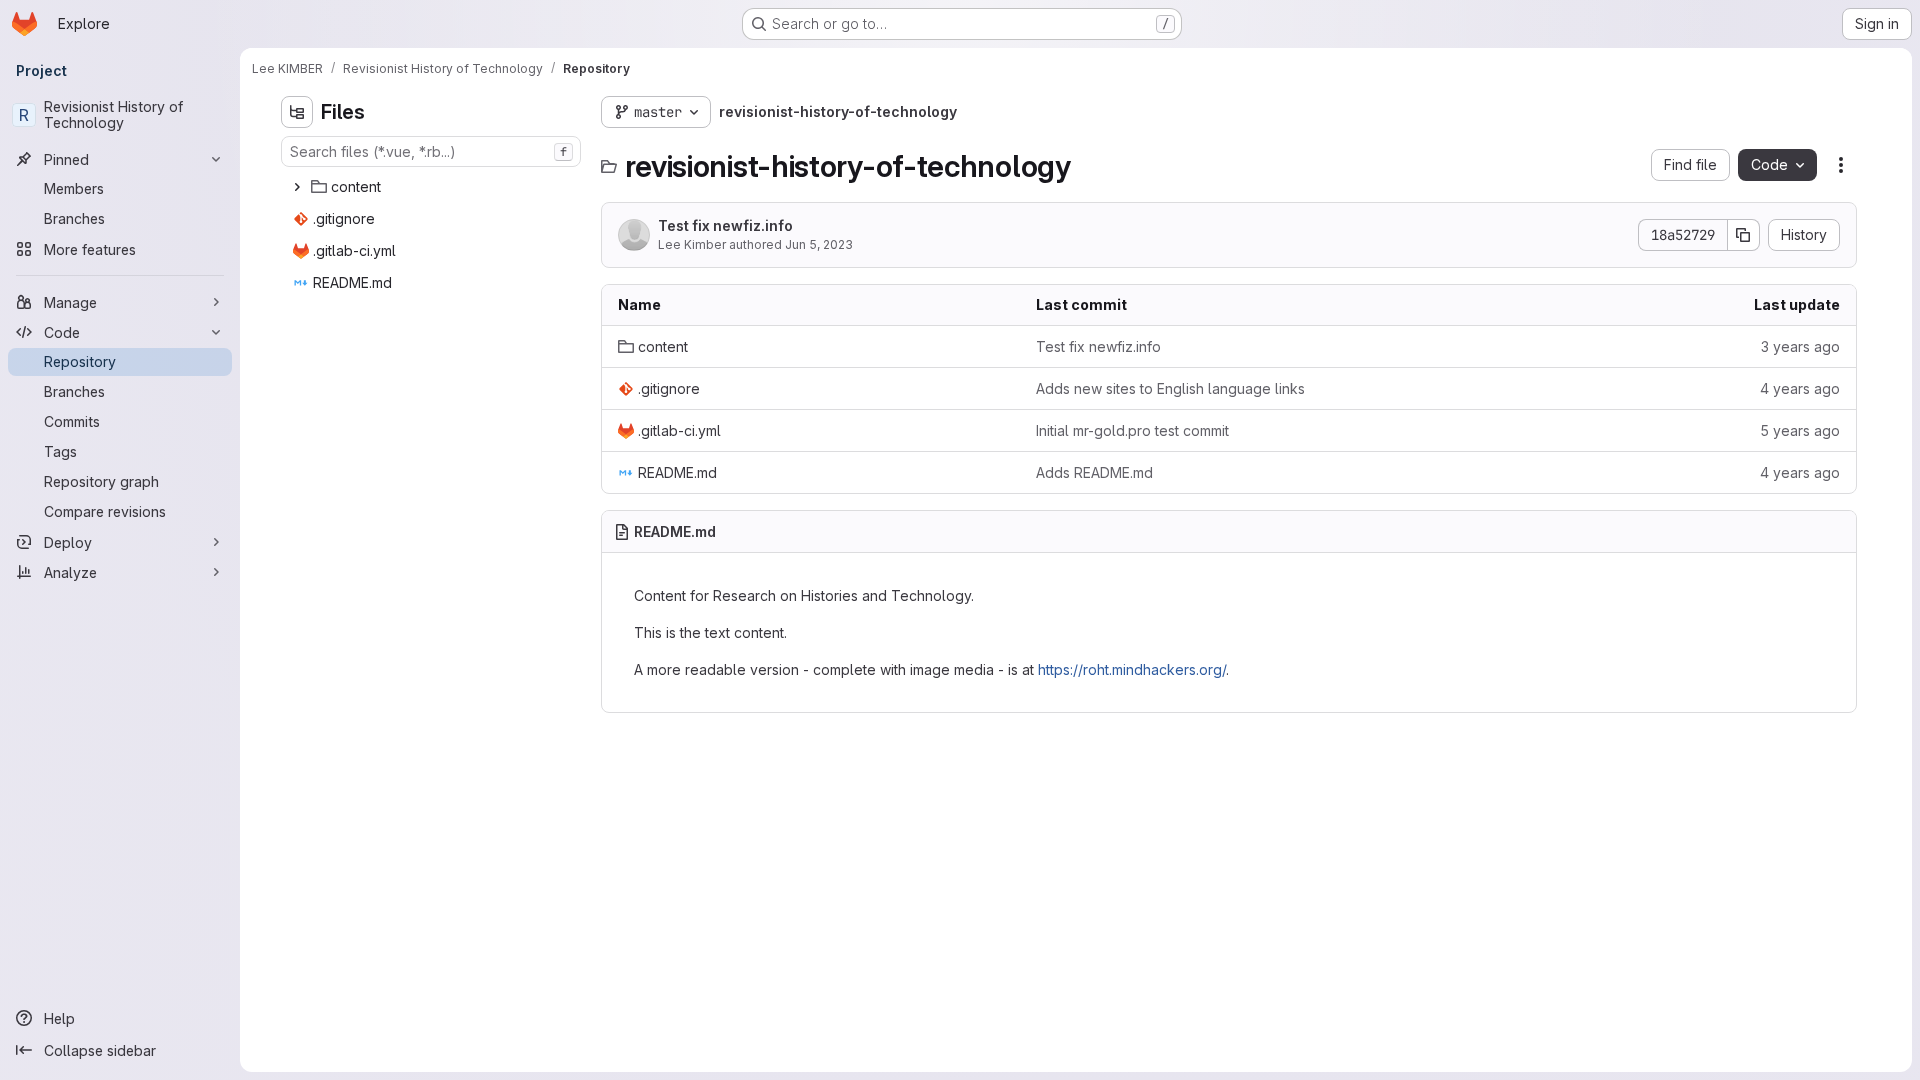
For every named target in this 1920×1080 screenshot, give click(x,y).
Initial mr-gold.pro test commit (1132, 430)
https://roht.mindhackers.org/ (1132, 669)
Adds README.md (1094, 472)
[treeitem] (433, 187)
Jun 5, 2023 (819, 244)
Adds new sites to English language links (1170, 388)
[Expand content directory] (297, 187)
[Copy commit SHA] (1744, 235)
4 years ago (1800, 388)
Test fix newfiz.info (725, 225)
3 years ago (1800, 346)
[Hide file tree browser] (297, 112)
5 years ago (1800, 430)
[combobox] (431, 151)
